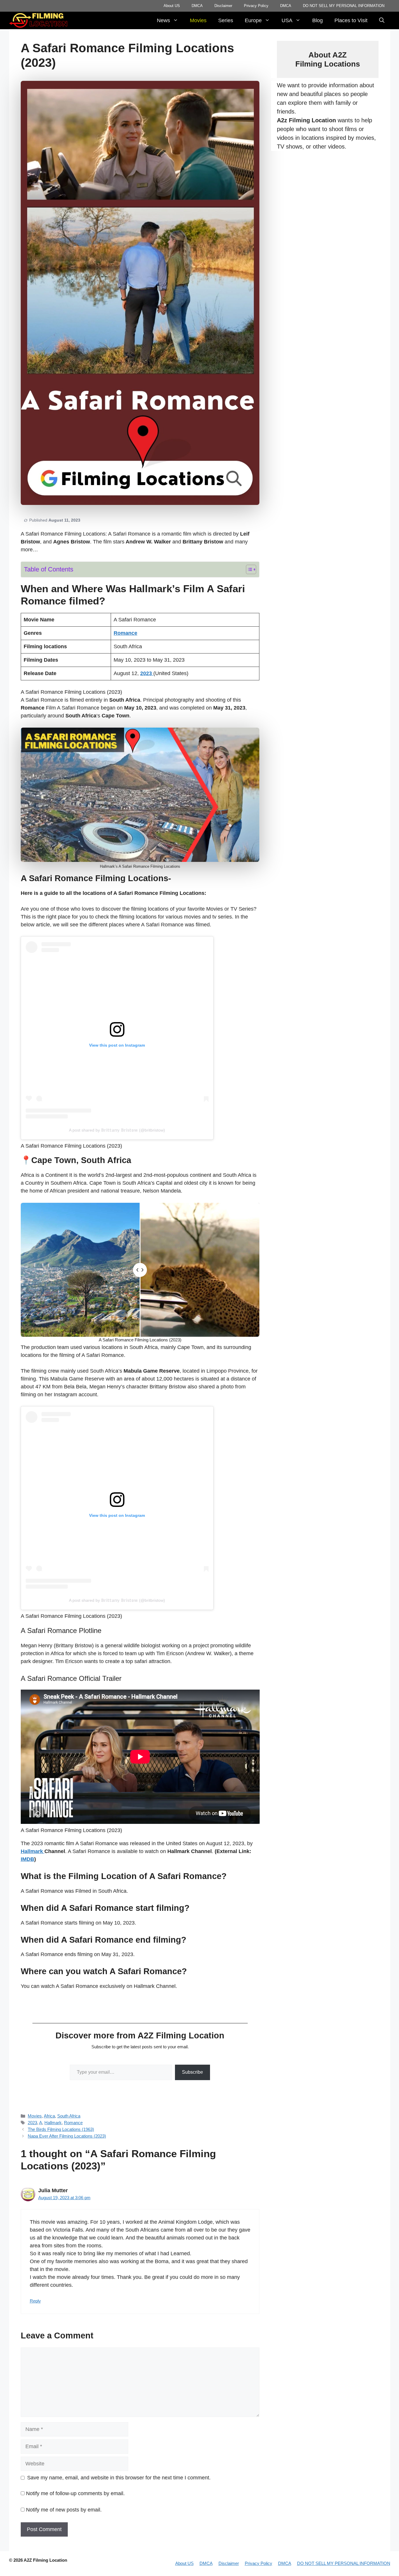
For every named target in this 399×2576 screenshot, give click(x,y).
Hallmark (53, 2123)
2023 (32, 2123)
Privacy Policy (256, 6)
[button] (382, 20)
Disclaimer (223, 6)
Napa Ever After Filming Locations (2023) (67, 2136)
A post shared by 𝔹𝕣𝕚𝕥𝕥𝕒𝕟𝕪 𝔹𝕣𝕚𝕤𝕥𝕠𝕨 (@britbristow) (117, 1130)
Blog (318, 20)
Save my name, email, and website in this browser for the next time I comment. (119, 2478)
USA (287, 20)
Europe (253, 20)
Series (226, 20)
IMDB (27, 1859)
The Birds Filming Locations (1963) (61, 2129)
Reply (35, 2301)
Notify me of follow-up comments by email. (75, 2493)
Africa (49, 2116)
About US (172, 6)
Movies (198, 20)
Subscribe (192, 2072)
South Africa (69, 2116)
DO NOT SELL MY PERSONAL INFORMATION (344, 6)
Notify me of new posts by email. (64, 2510)
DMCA (197, 6)
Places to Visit (351, 20)
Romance (73, 2123)
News (163, 20)
